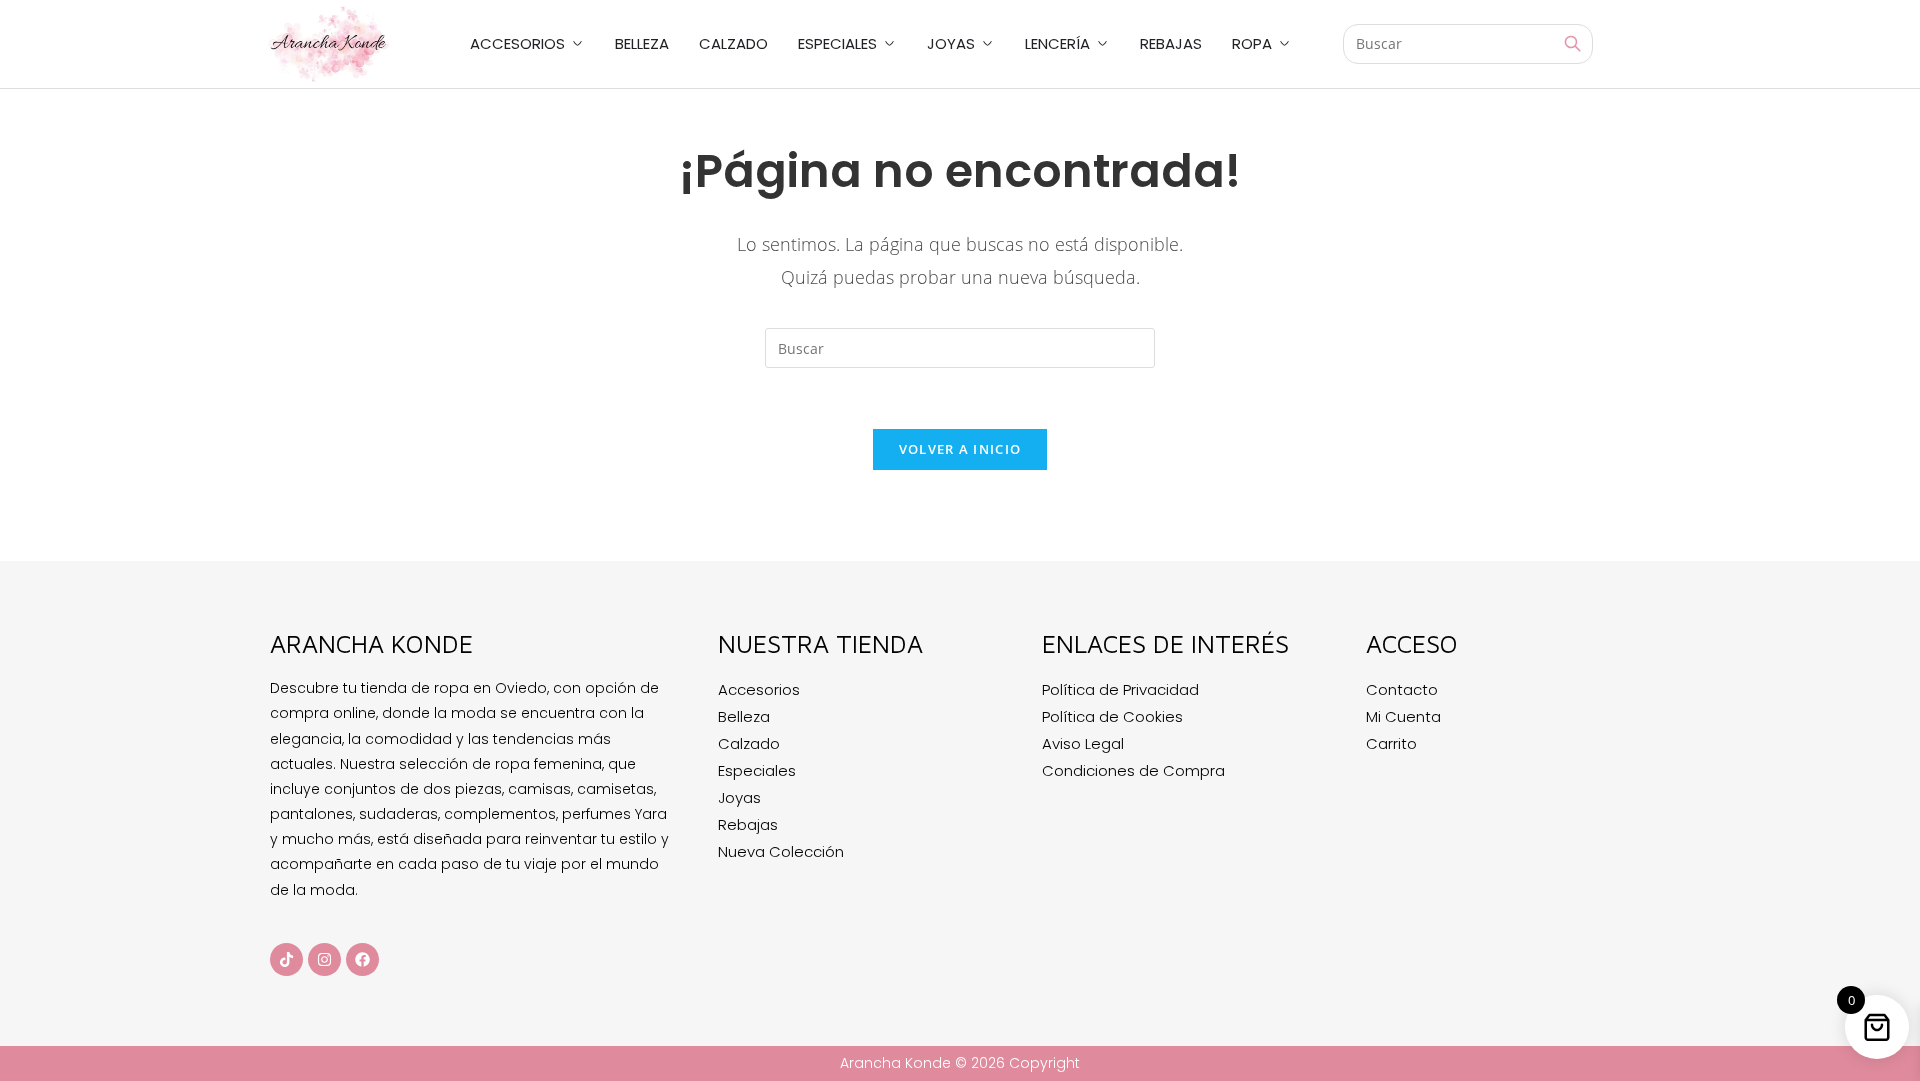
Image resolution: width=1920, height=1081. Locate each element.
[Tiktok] (286, 959)
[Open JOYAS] (987, 44)
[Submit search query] (1573, 44)
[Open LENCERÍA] (1102, 44)
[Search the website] (1468, 42)
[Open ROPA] (1284, 44)
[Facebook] (362, 959)
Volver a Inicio (960, 449)
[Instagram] (324, 959)
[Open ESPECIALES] (889, 44)
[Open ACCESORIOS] (577, 44)
